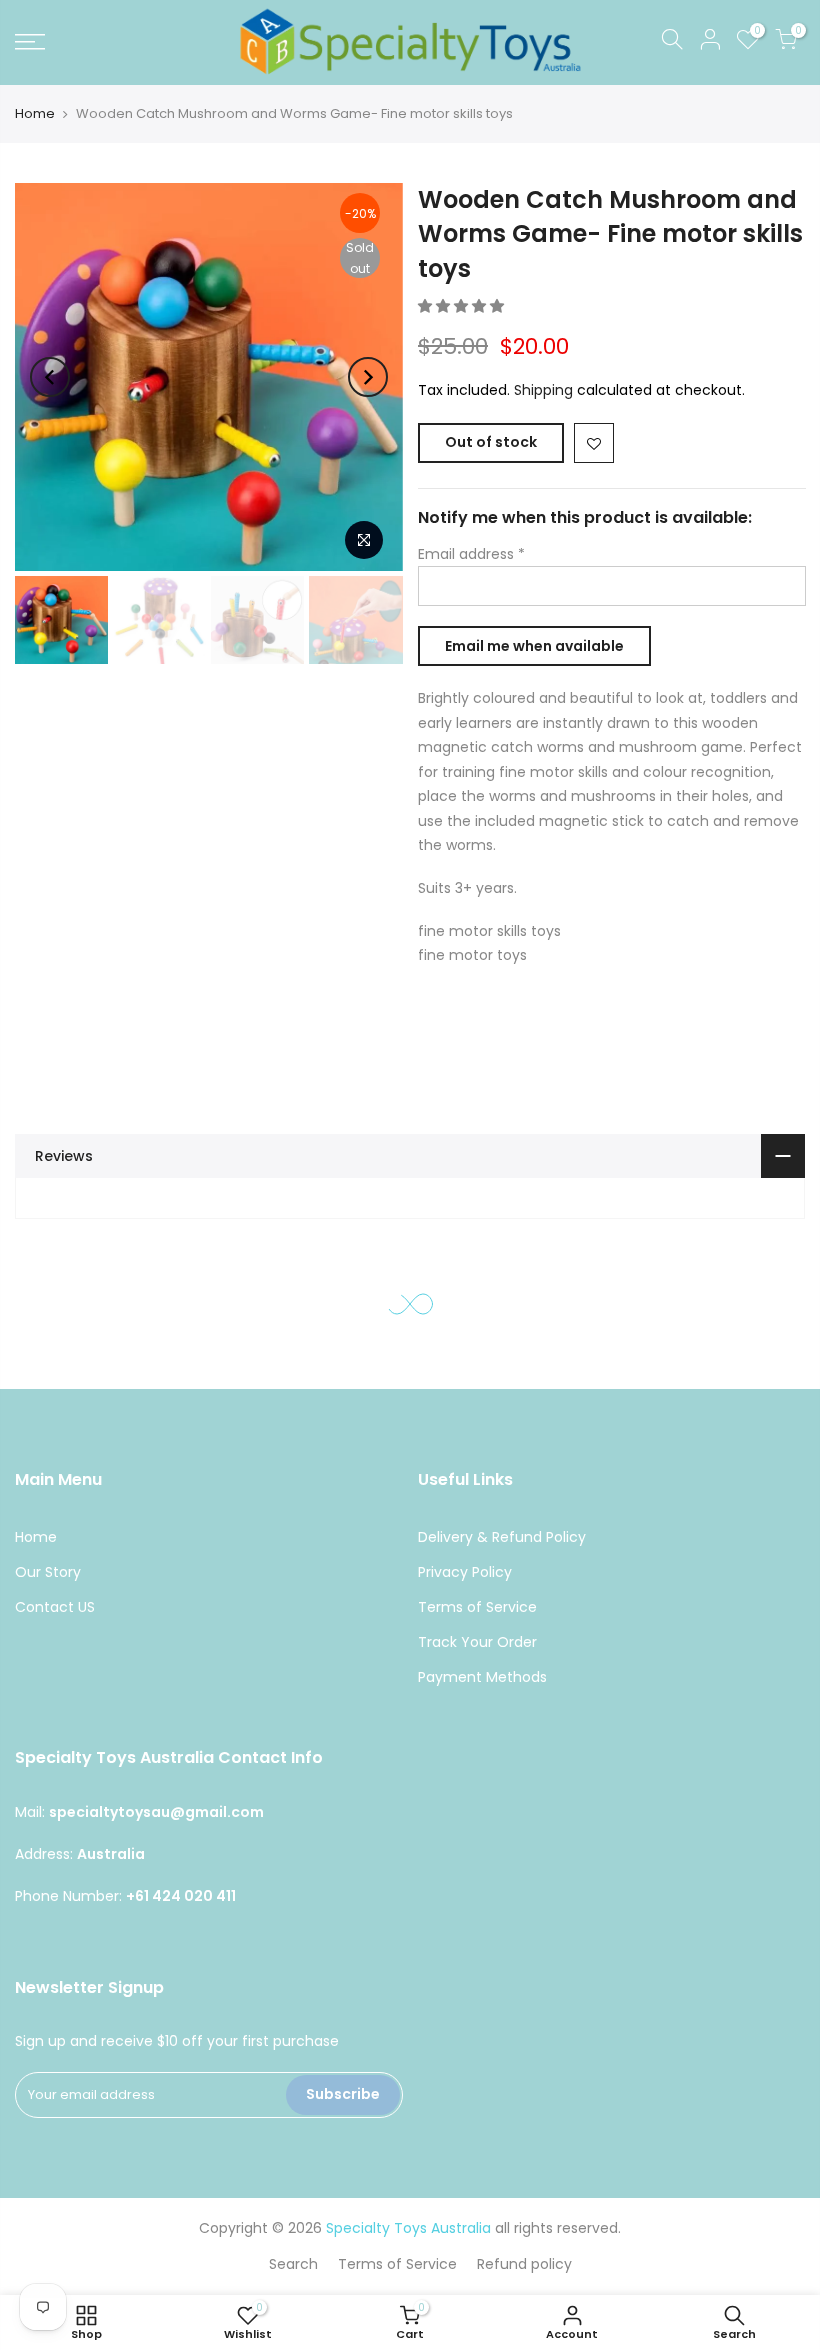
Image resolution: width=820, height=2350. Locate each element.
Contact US (55, 1607)
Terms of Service (477, 1607)
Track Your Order (477, 1642)
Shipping (543, 391)
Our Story (48, 1572)
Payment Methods (482, 1677)
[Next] (368, 377)
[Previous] (50, 377)
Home (35, 113)
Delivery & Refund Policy (502, 1537)
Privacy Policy (465, 1572)
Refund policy (524, 2264)
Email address (471, 554)
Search (293, 2264)
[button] (463, 306)
